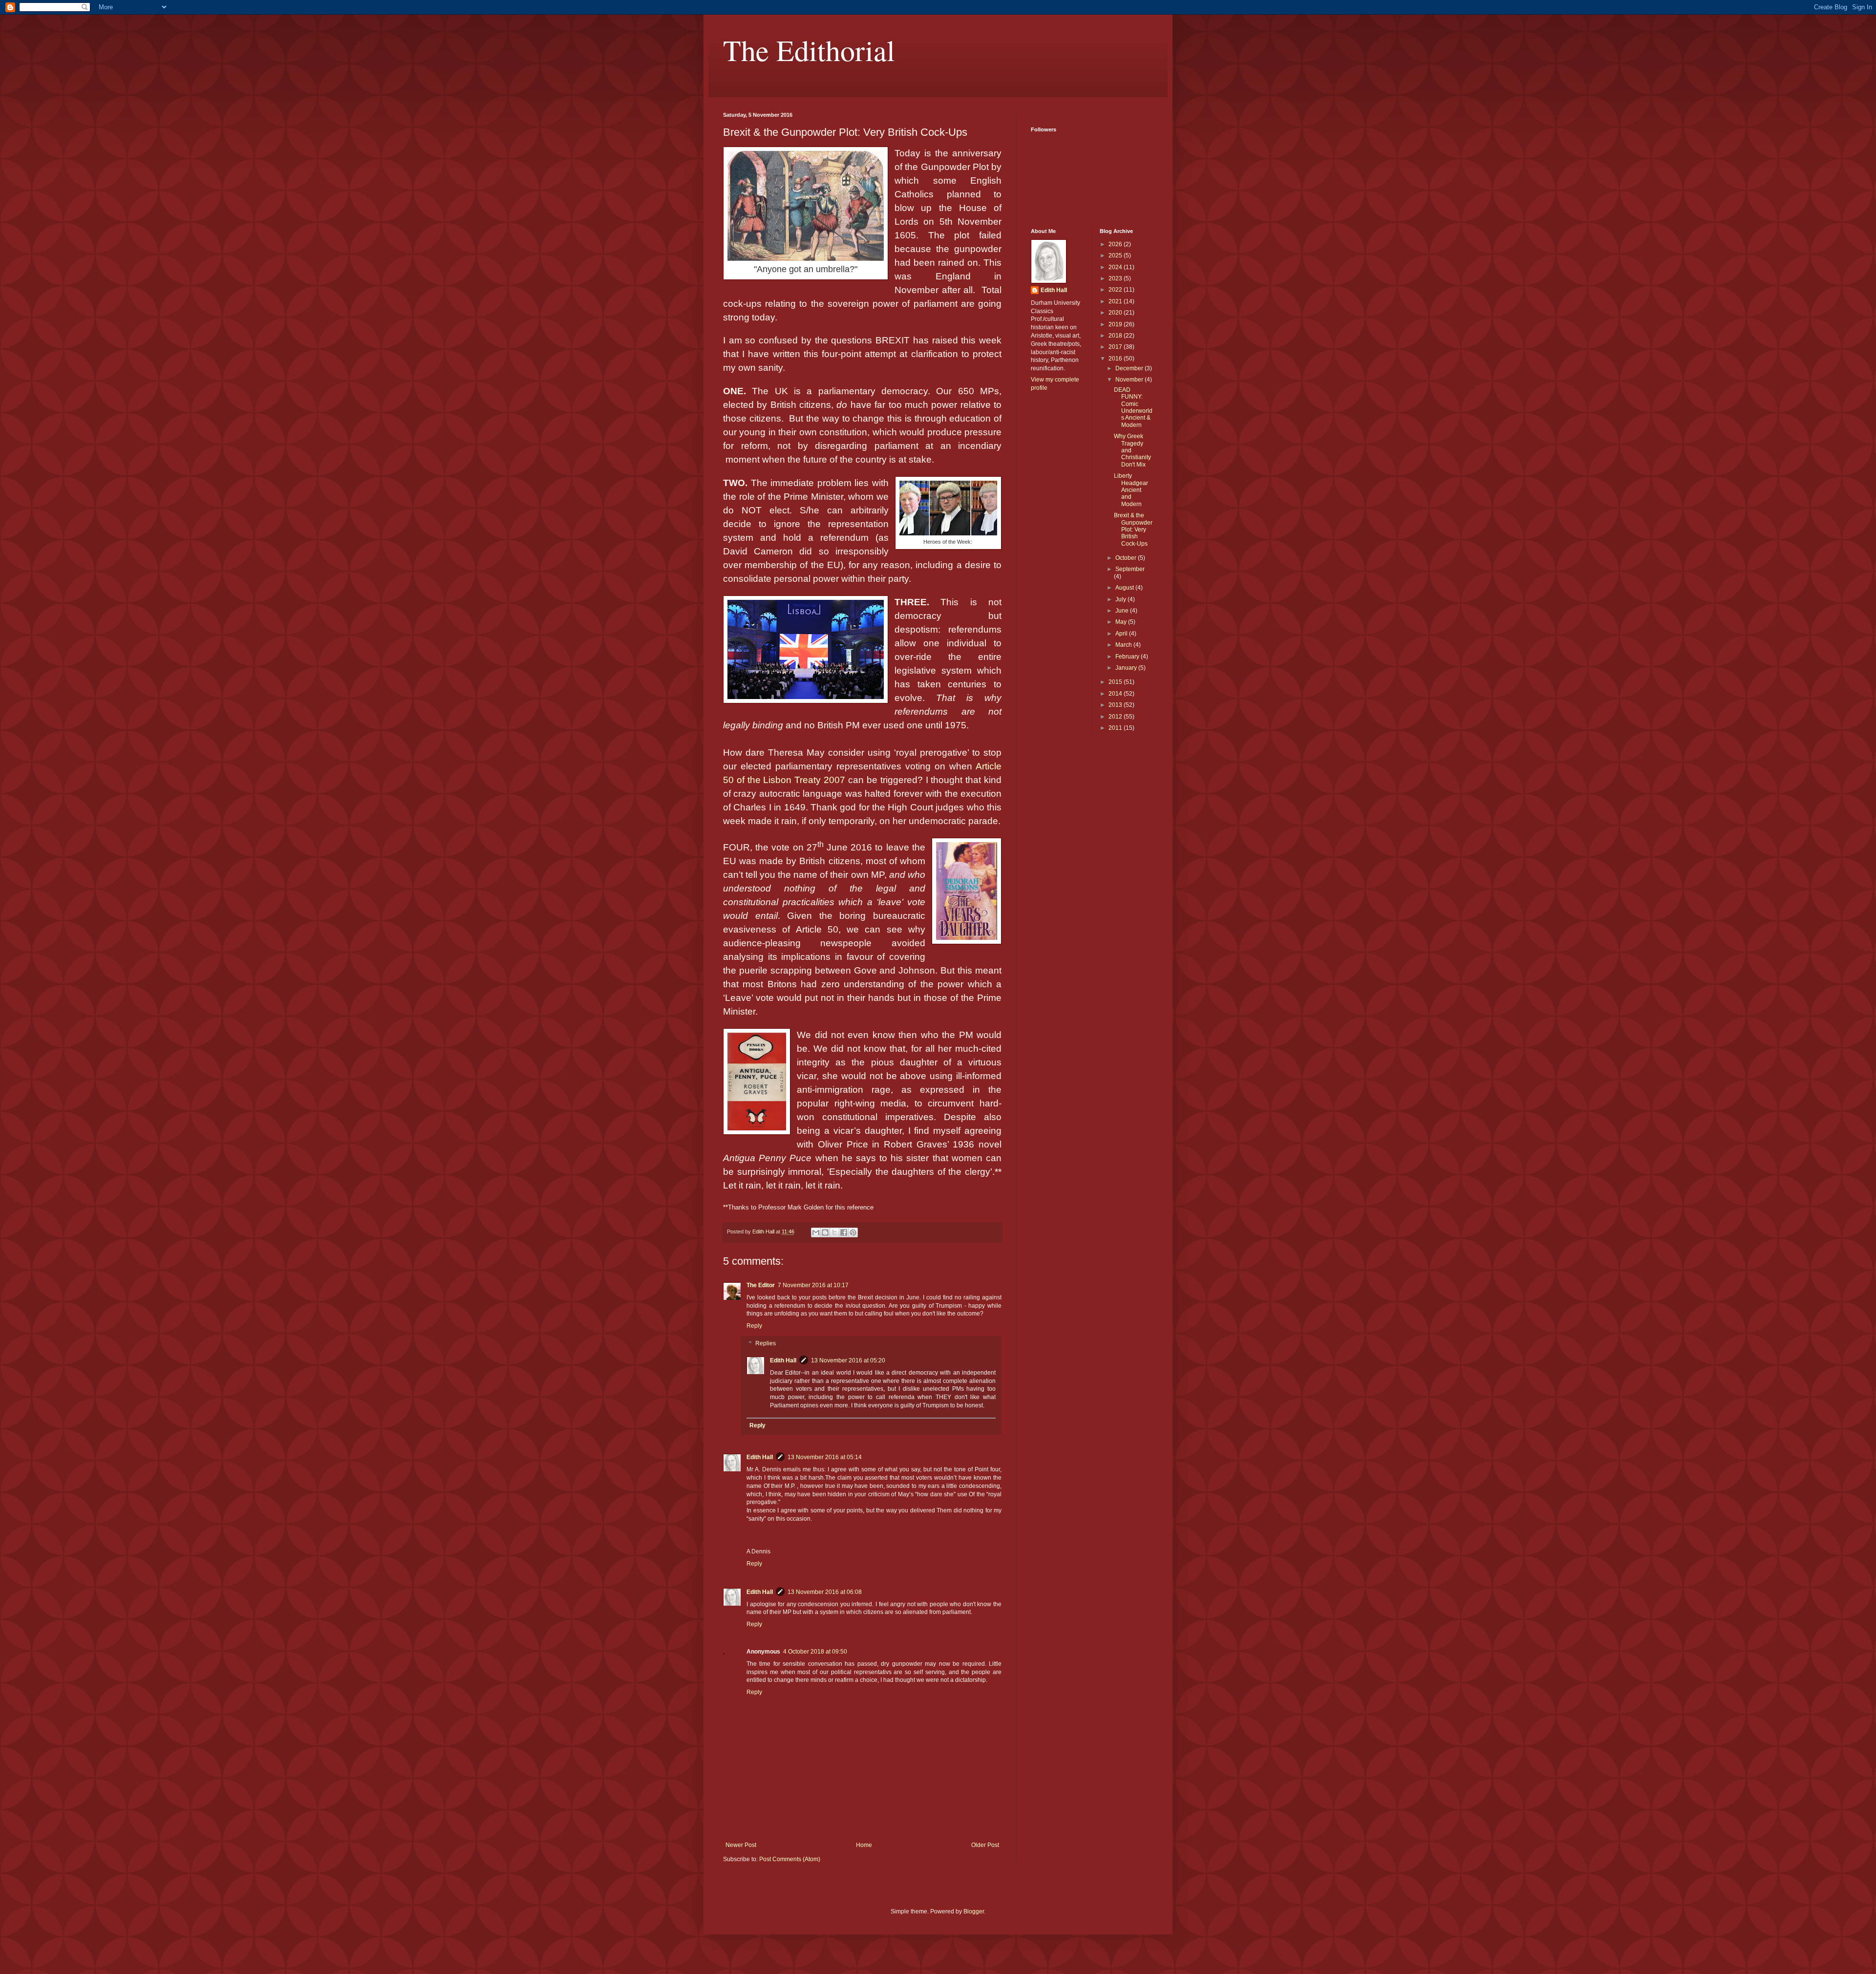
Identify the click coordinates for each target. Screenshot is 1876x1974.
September (1130, 569)
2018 (1116, 336)
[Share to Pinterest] (853, 1232)
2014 (1116, 694)
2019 (1116, 324)
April (1122, 634)
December (1130, 368)
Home (864, 1845)
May (1122, 622)
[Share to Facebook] (844, 1232)
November (1130, 380)
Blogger (974, 1911)
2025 (1116, 255)
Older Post (985, 1845)
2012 (1116, 717)
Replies (766, 1343)
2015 (1116, 682)
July (1121, 599)
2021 (1116, 301)
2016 (1116, 359)
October (1127, 558)
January (1127, 668)
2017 (1116, 347)
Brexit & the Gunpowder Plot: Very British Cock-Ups (1133, 530)
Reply (754, 1326)
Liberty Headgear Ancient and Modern (1131, 490)
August (1125, 588)
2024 (1116, 267)
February (1128, 657)
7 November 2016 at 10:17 (813, 1285)
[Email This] (816, 1232)
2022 (1116, 290)
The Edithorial (809, 50)
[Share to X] (834, 1232)
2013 (1116, 705)
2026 (1116, 244)
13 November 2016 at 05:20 (848, 1360)
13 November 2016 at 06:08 (825, 1592)
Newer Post (741, 1845)
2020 (1116, 313)
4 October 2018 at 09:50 (815, 1652)
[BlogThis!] (825, 1232)
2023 (1116, 278)
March (1124, 645)
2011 (1116, 728)
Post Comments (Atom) (790, 1859)
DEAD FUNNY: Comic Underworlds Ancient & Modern (1133, 407)
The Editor (761, 1285)
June (1123, 611)
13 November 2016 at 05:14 (825, 1457)
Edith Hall (783, 1360)
